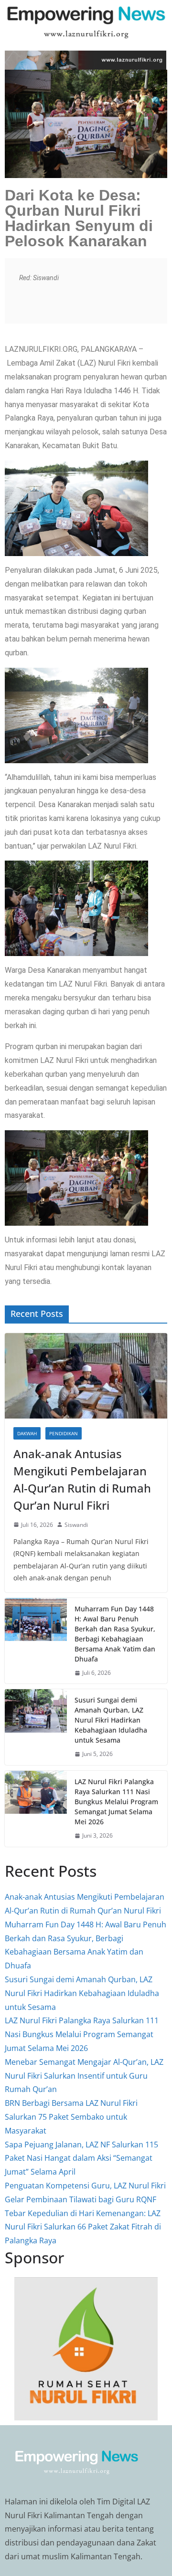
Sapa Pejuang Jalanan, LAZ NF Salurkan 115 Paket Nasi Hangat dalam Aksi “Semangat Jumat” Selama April (81, 2158)
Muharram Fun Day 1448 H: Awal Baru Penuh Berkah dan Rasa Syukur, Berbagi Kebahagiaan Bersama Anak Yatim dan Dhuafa (115, 1634)
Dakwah (27, 1433)
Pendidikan (64, 1433)
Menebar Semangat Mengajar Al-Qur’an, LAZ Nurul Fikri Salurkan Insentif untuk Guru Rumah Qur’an (84, 2076)
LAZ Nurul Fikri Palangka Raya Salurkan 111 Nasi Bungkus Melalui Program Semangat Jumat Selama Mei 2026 (116, 1802)
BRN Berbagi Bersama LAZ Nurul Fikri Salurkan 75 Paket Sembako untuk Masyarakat (71, 2117)
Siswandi (76, 1525)
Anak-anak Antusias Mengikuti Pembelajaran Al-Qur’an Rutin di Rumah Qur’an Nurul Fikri (82, 1479)
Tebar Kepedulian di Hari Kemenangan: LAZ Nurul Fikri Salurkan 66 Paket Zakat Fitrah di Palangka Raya (83, 2227)
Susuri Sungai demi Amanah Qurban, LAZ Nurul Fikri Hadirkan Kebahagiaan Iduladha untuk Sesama (111, 1720)
